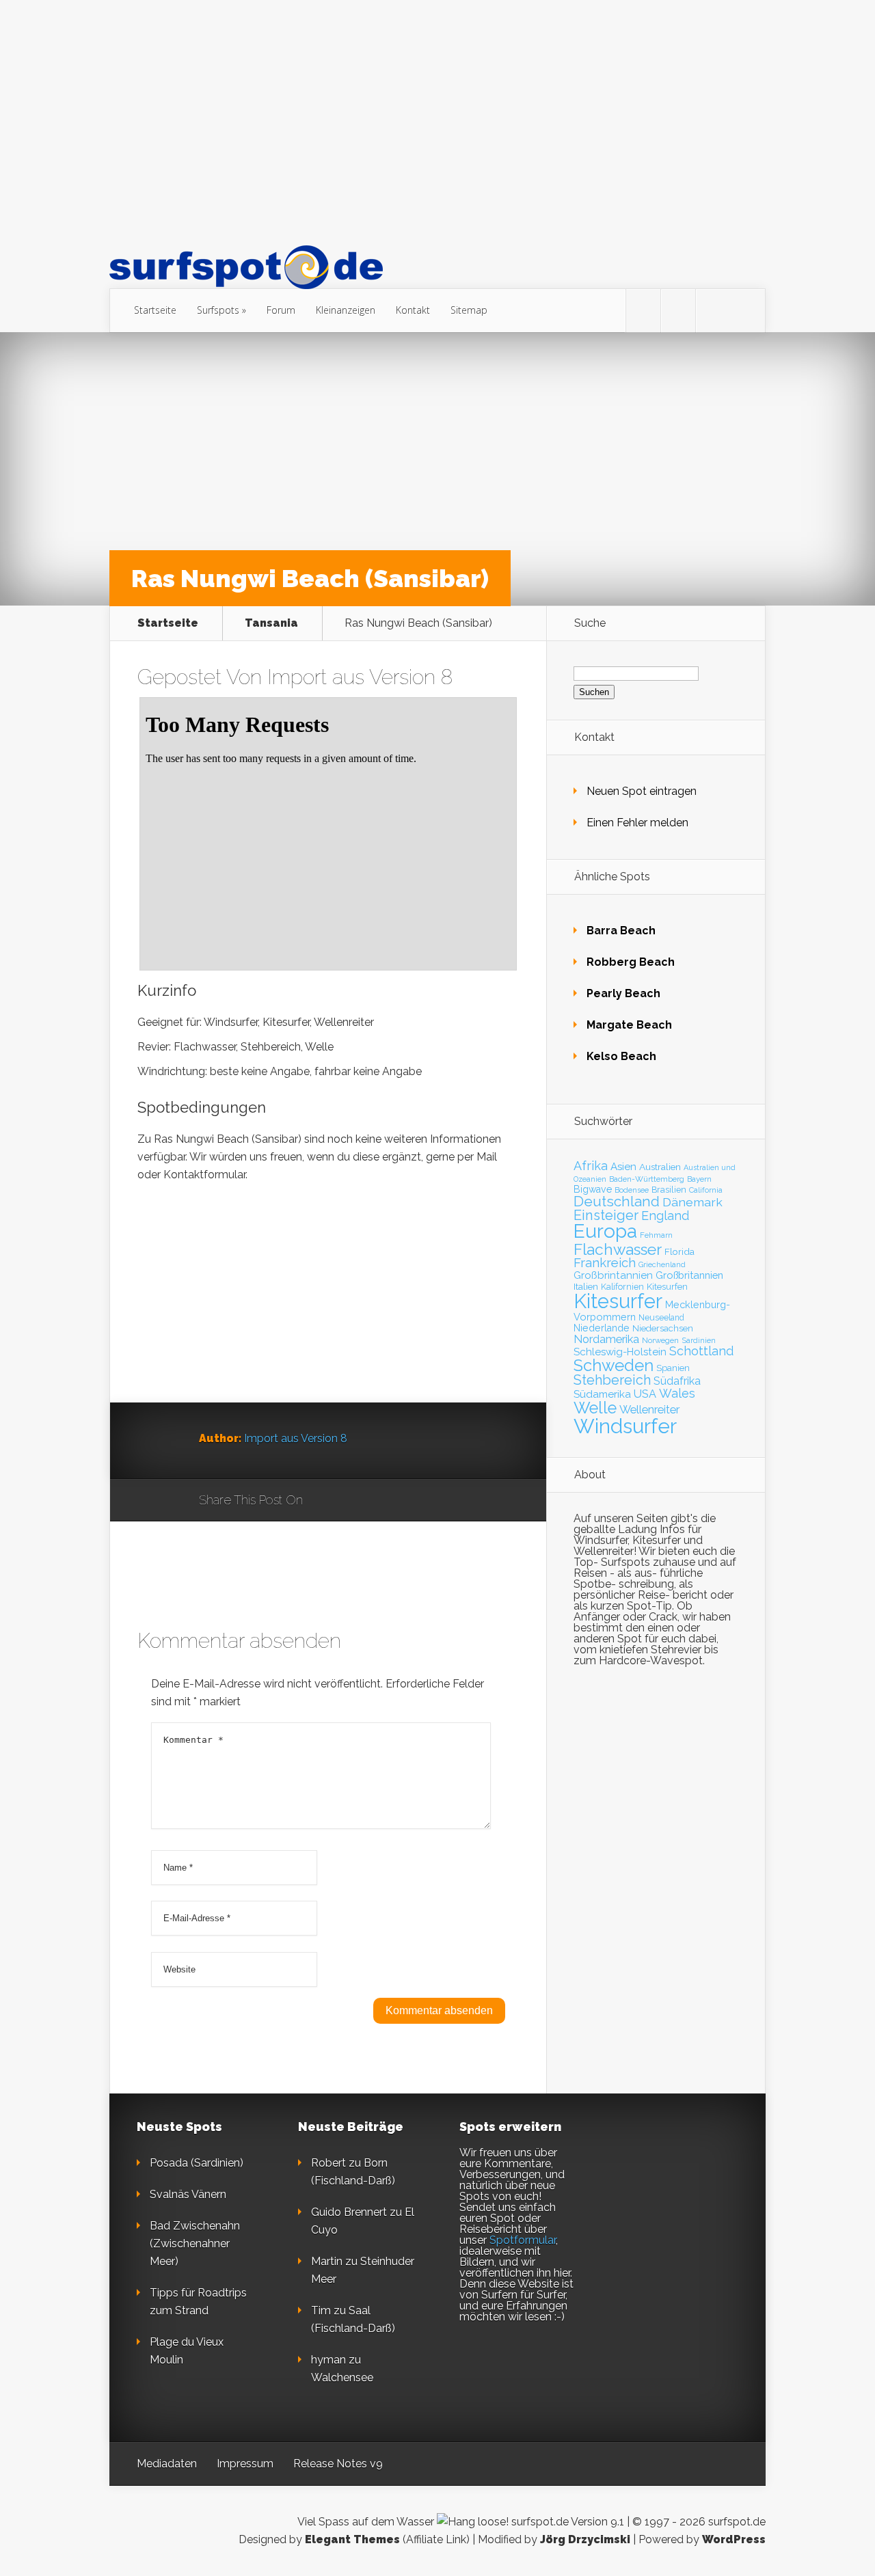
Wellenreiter (649, 1409)
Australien (660, 1167)
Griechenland (662, 1265)
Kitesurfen (667, 1287)
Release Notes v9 (338, 2464)
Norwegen (660, 1340)
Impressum (245, 2464)
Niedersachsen (663, 1328)
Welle (595, 1408)
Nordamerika (606, 1339)
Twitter (379, 1501)
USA (645, 1394)
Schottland (701, 1351)
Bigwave (593, 1189)
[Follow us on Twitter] (643, 311)
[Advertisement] (437, 122)
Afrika (591, 1166)
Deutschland (617, 1202)
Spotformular (523, 2240)
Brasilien (669, 1190)
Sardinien (699, 1341)
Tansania (271, 623)
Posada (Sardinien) (197, 2163)
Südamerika (602, 1394)
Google (327, 1501)
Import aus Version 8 (360, 677)
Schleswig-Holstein (620, 1352)
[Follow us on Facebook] (678, 311)
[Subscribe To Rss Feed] (713, 311)
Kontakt (413, 310)
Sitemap (469, 310)
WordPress (734, 2539)
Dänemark (692, 1202)
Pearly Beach (623, 993)
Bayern (699, 1179)
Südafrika (677, 1381)
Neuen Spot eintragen (642, 791)
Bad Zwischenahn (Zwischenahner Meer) (195, 2243)
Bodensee (632, 1190)
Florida (679, 1251)
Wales (677, 1393)
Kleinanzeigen (346, 310)
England (665, 1216)
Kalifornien (622, 1287)
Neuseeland (661, 1318)
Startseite (155, 310)
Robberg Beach (631, 962)
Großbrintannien (613, 1275)
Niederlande (602, 1328)
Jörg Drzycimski (585, 2539)
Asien (623, 1167)
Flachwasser (618, 1249)
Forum (281, 310)
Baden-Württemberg (647, 1179)
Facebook (353, 1501)
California (706, 1190)
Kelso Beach (621, 1056)
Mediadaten (167, 2464)
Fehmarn (656, 1235)
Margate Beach (629, 1025)
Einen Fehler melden (637, 823)
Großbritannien (689, 1275)
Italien (586, 1286)
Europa (605, 1231)
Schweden (614, 1365)
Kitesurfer (618, 1301)
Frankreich (605, 1263)
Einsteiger (606, 1215)
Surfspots (218, 310)
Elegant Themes (352, 2539)
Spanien (673, 1368)
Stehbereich (612, 1380)
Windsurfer (625, 1426)
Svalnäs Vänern (188, 2194)
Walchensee (342, 2377)
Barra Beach (621, 931)
